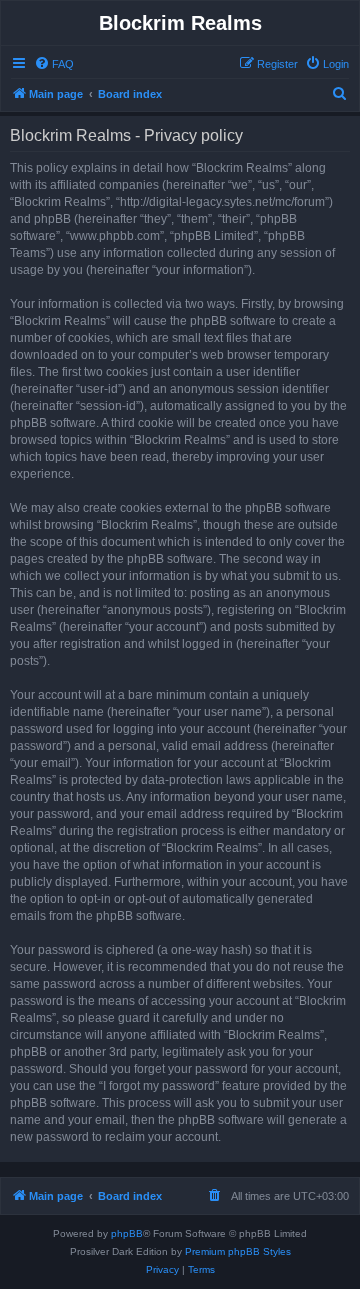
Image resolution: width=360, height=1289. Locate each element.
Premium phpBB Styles (238, 1251)
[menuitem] (54, 64)
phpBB (127, 1233)
